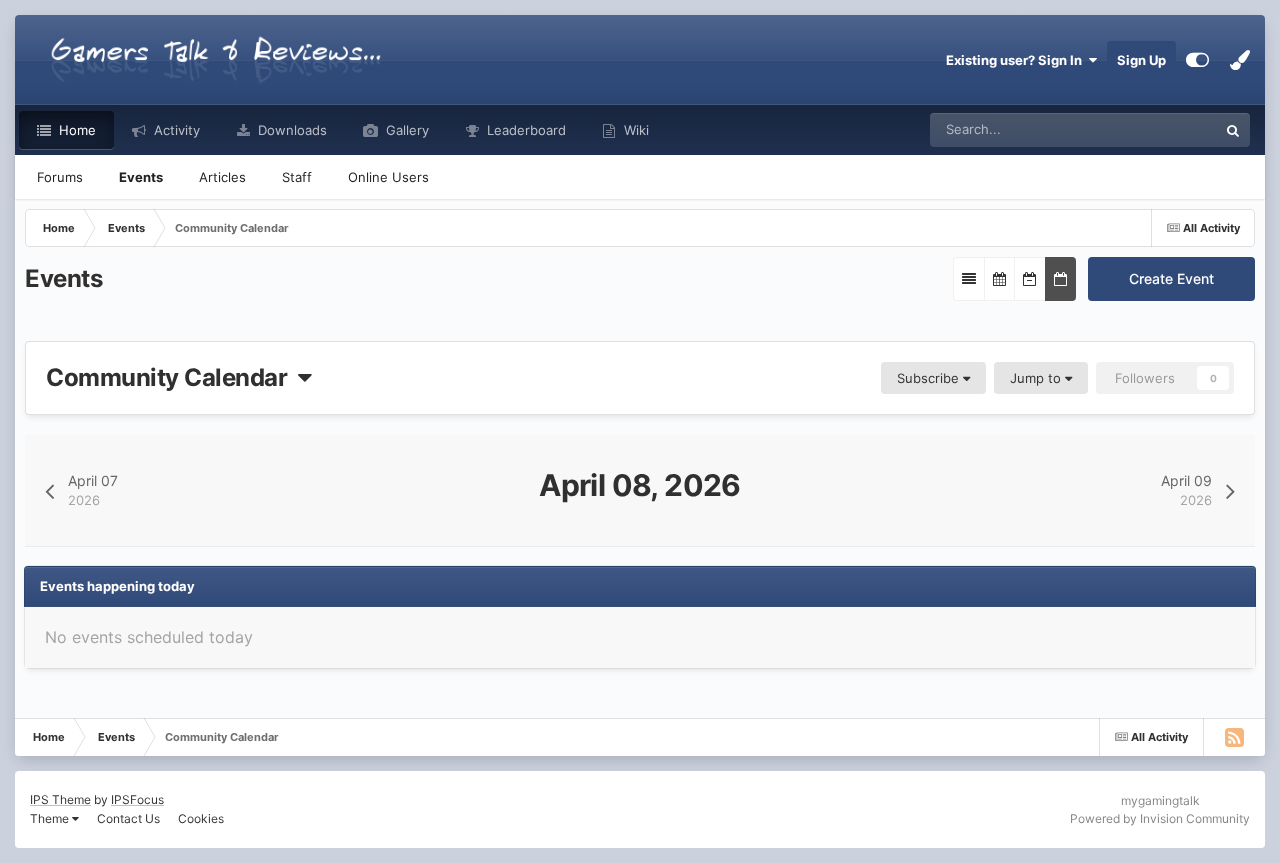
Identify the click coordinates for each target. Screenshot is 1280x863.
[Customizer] (1197, 60)
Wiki (634, 130)
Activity (175, 130)
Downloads (290, 130)
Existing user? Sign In (1017, 60)
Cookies (201, 818)
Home (75, 130)
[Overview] (969, 279)
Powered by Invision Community (1160, 818)
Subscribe (930, 378)
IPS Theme (60, 799)
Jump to (1037, 378)
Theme (51, 818)
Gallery (405, 130)
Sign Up (1141, 60)
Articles (222, 177)
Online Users (388, 177)
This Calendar (1150, 129)
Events (141, 177)
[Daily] (1060, 279)
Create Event (1171, 278)
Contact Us (128, 818)
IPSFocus (137, 799)
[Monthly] (999, 279)
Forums (60, 177)
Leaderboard (524, 130)
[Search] (1233, 130)
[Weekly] (1030, 279)
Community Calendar (172, 377)
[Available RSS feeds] (1234, 737)
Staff (297, 177)
